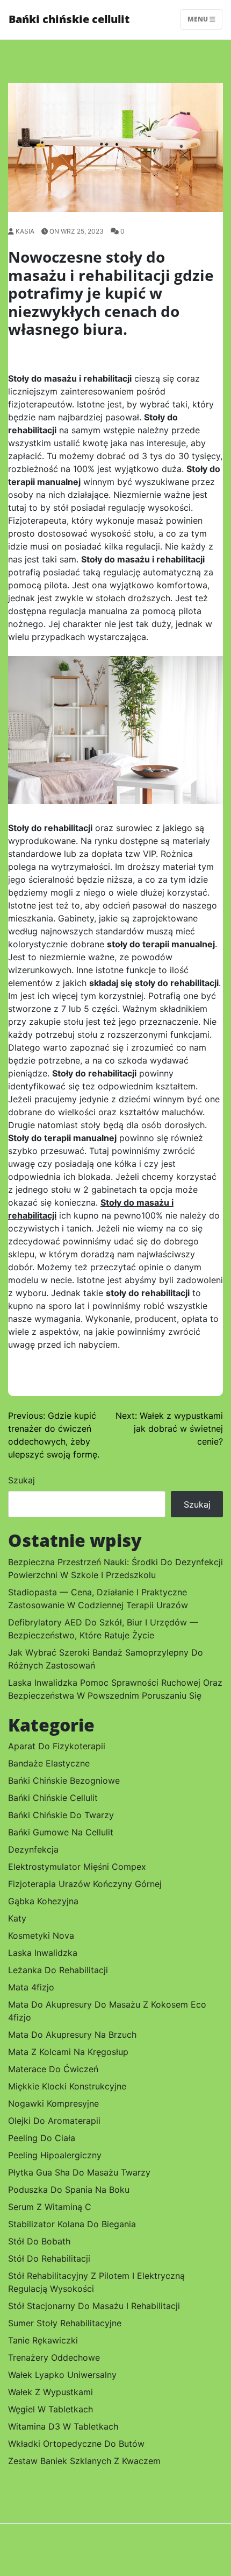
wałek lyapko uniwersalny (62, 2375)
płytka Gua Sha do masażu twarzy (79, 2172)
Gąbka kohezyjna (43, 1901)
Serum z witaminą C (50, 2207)
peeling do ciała (42, 2138)
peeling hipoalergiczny (55, 2155)
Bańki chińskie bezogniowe (64, 1780)
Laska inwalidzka (43, 1953)
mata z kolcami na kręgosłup (68, 2052)
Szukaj (21, 1480)
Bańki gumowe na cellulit (61, 1832)
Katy (17, 1918)
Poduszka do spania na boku (69, 2190)
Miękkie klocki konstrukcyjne (67, 2086)
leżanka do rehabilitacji (58, 1970)
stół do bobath (39, 2241)
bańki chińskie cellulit (53, 1798)
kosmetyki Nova (41, 1935)
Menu (198, 19)
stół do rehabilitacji (49, 2258)
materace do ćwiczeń (53, 2069)
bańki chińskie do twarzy (61, 1815)
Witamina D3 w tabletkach (63, 2426)
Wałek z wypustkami (50, 2392)
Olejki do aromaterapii (54, 2121)
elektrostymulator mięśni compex (77, 1867)
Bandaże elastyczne (49, 1763)
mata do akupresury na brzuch (72, 2035)
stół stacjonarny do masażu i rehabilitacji (94, 2306)
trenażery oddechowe (54, 2357)
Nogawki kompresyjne (53, 2103)
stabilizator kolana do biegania (72, 2224)
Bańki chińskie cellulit (69, 19)
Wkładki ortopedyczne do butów (76, 2444)
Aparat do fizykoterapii (57, 1746)
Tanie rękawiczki (43, 2340)
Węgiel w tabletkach (50, 2409)
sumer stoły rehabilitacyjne (65, 2323)
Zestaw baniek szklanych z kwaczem (84, 2461)
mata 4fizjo (31, 1987)
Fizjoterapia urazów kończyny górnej (85, 1884)
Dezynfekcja (33, 1849)
